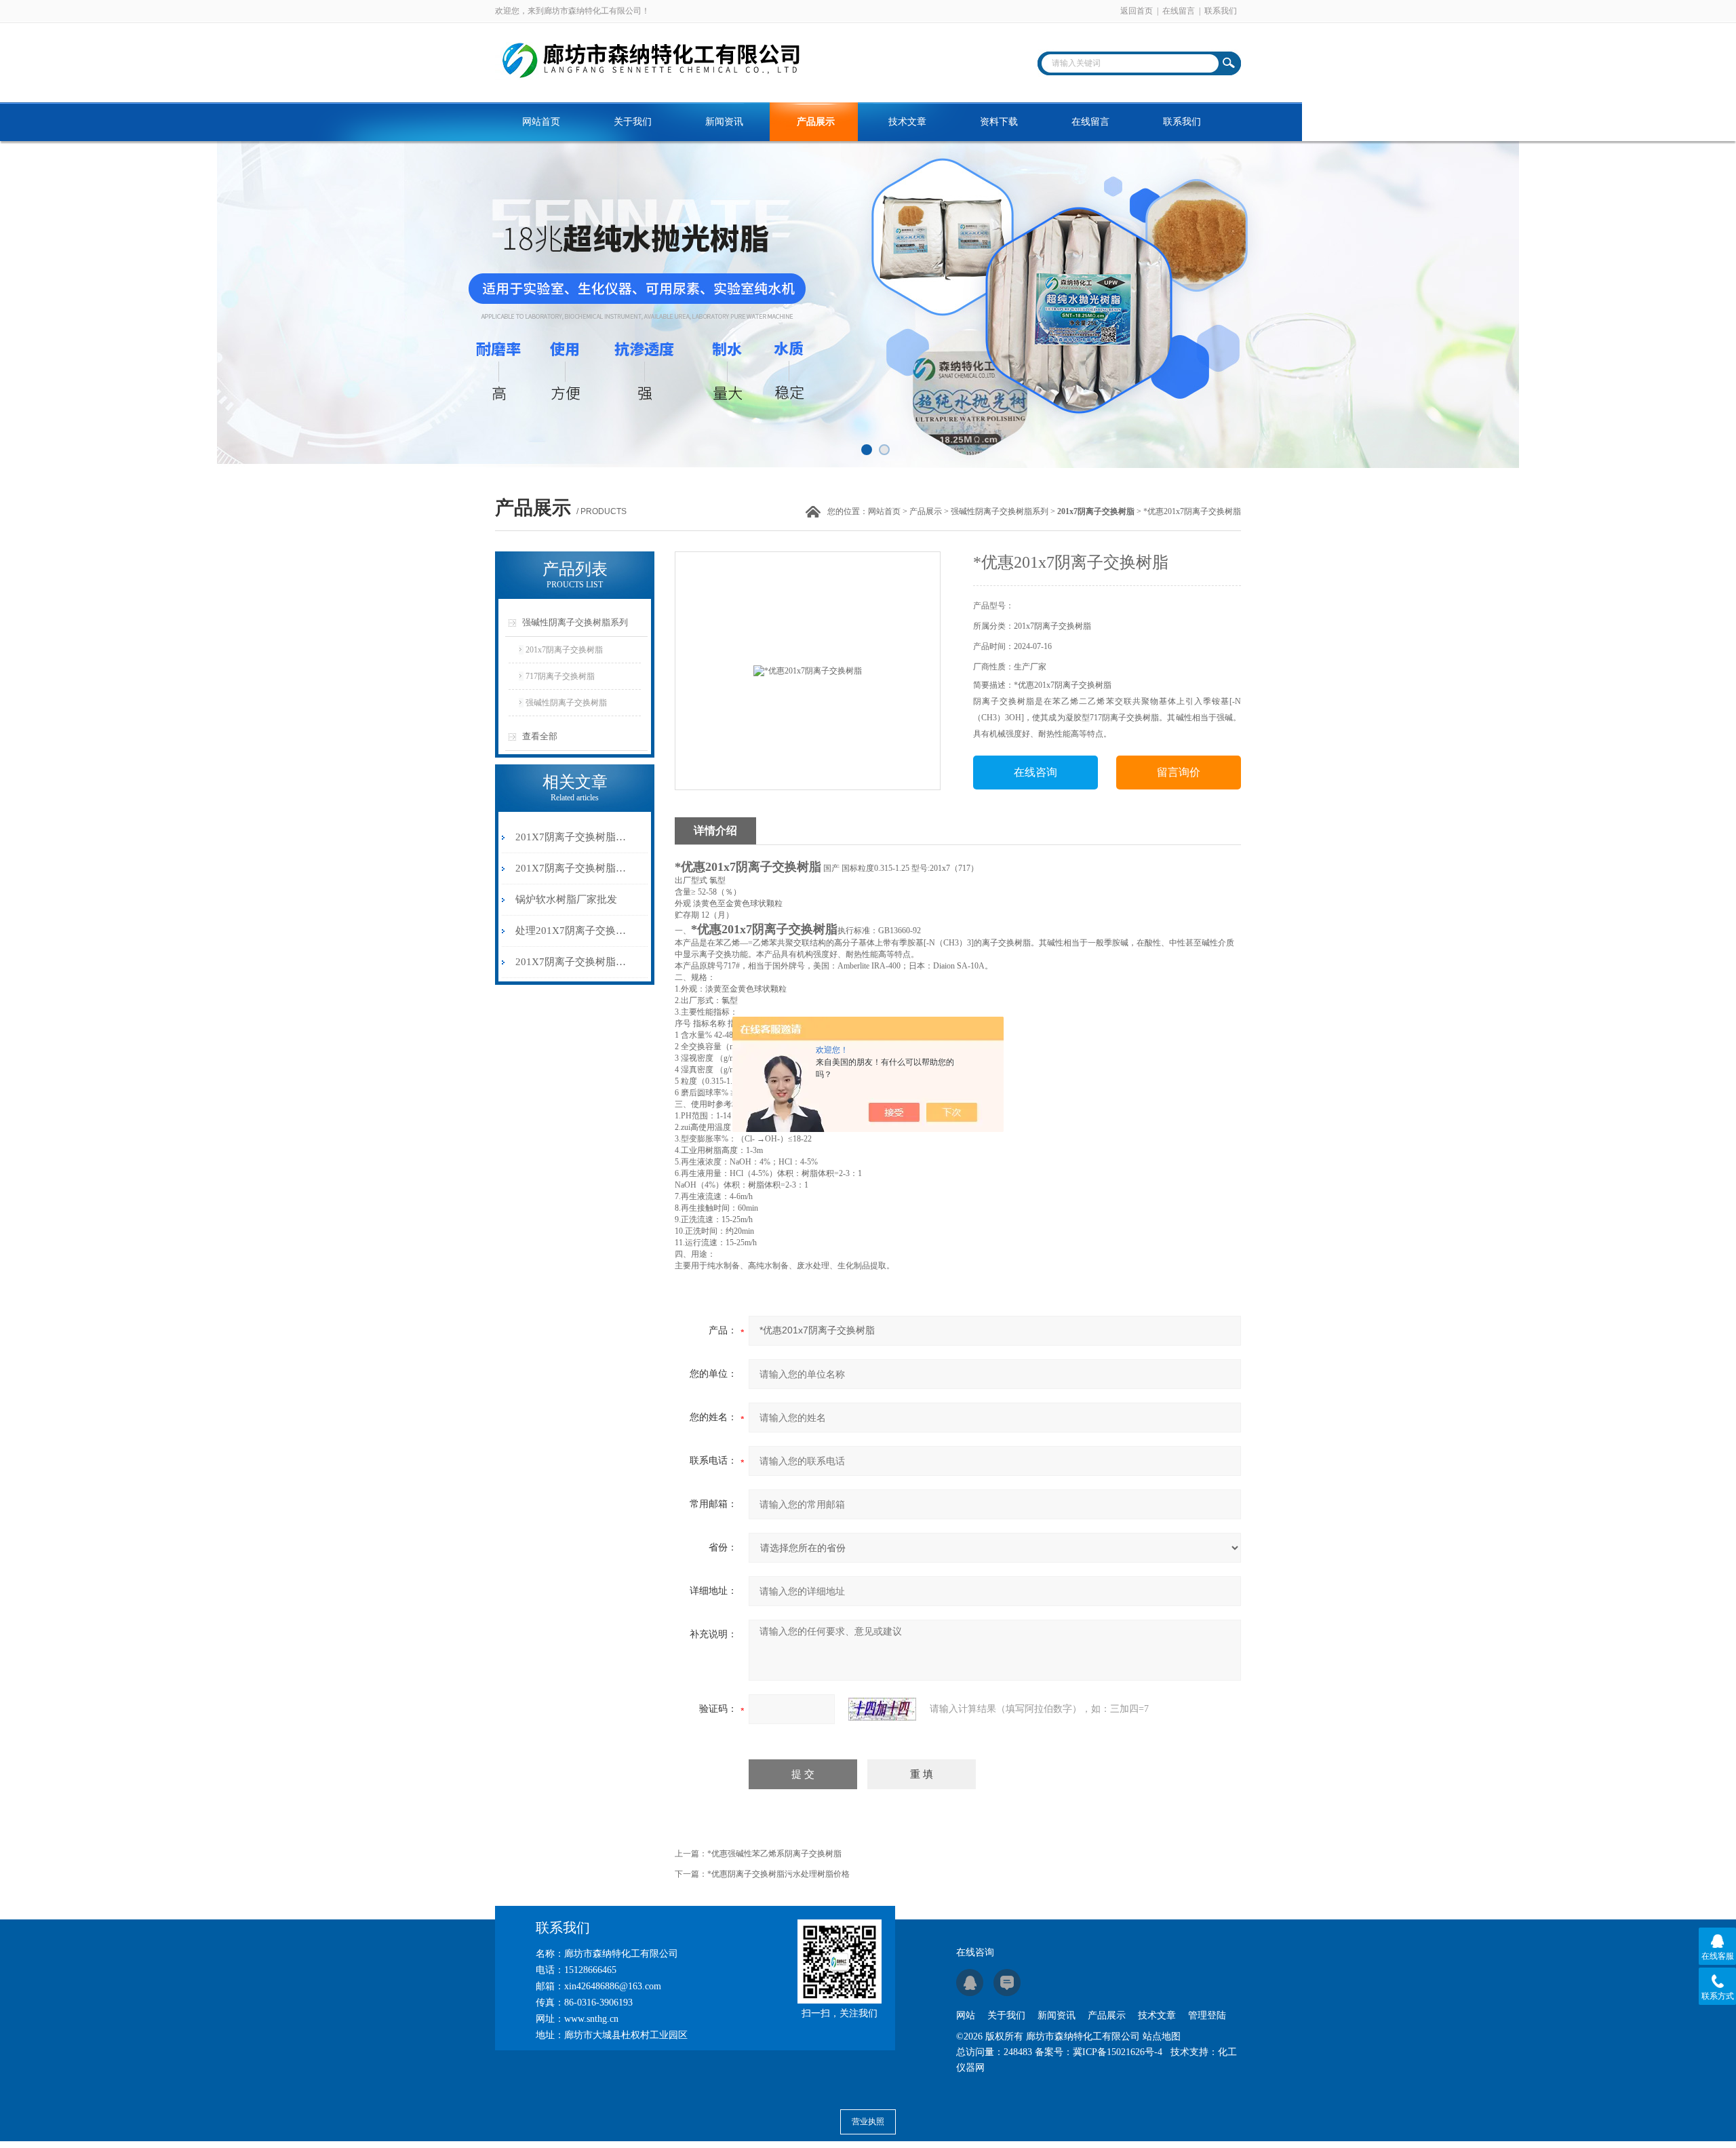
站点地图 (1162, 2036)
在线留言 (1179, 11)
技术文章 (907, 122)
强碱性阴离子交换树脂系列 (1000, 511)
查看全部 (540, 736)
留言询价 (1179, 772)
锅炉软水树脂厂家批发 (566, 899)
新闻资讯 (724, 122)
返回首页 (1137, 11)
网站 (966, 2015)
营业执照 (868, 2122)
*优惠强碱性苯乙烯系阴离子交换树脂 (774, 1854)
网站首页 (541, 122)
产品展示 (816, 122)
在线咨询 (1035, 772)
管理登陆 (1207, 2015)
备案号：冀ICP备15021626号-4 (1099, 2052)
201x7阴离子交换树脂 (564, 650)
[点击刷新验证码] (882, 1709)
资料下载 (999, 122)
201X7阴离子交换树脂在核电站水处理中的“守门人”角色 (572, 868)
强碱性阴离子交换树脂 (566, 703)
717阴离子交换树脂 (560, 676)
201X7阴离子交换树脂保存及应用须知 (572, 962)
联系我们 (1221, 11)
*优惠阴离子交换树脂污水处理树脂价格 (778, 1874)
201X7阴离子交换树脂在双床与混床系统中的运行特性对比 (572, 837)
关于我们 (633, 122)
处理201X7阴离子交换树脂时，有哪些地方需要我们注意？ (572, 931)
